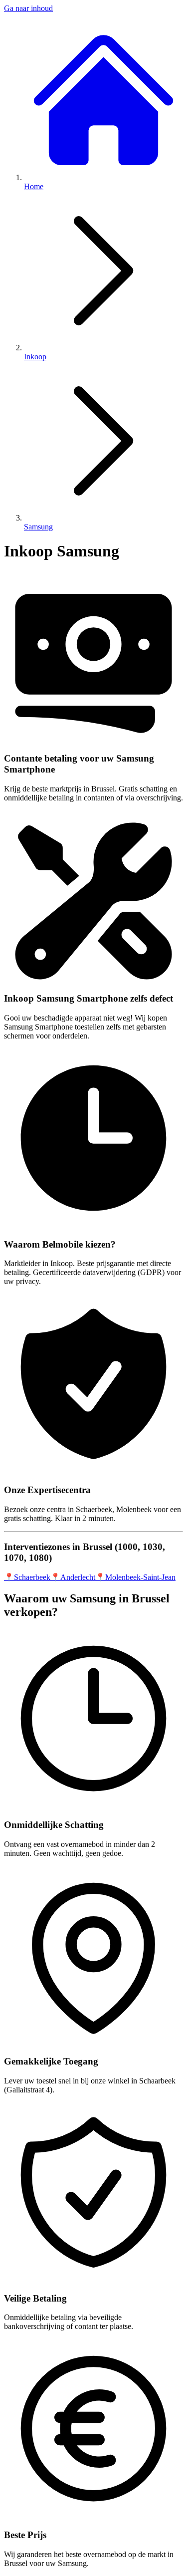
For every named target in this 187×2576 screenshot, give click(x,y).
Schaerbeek (27, 1577)
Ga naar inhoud (28, 8)
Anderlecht (73, 1577)
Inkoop (35, 357)
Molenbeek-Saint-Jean (135, 1577)
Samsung (38, 527)
